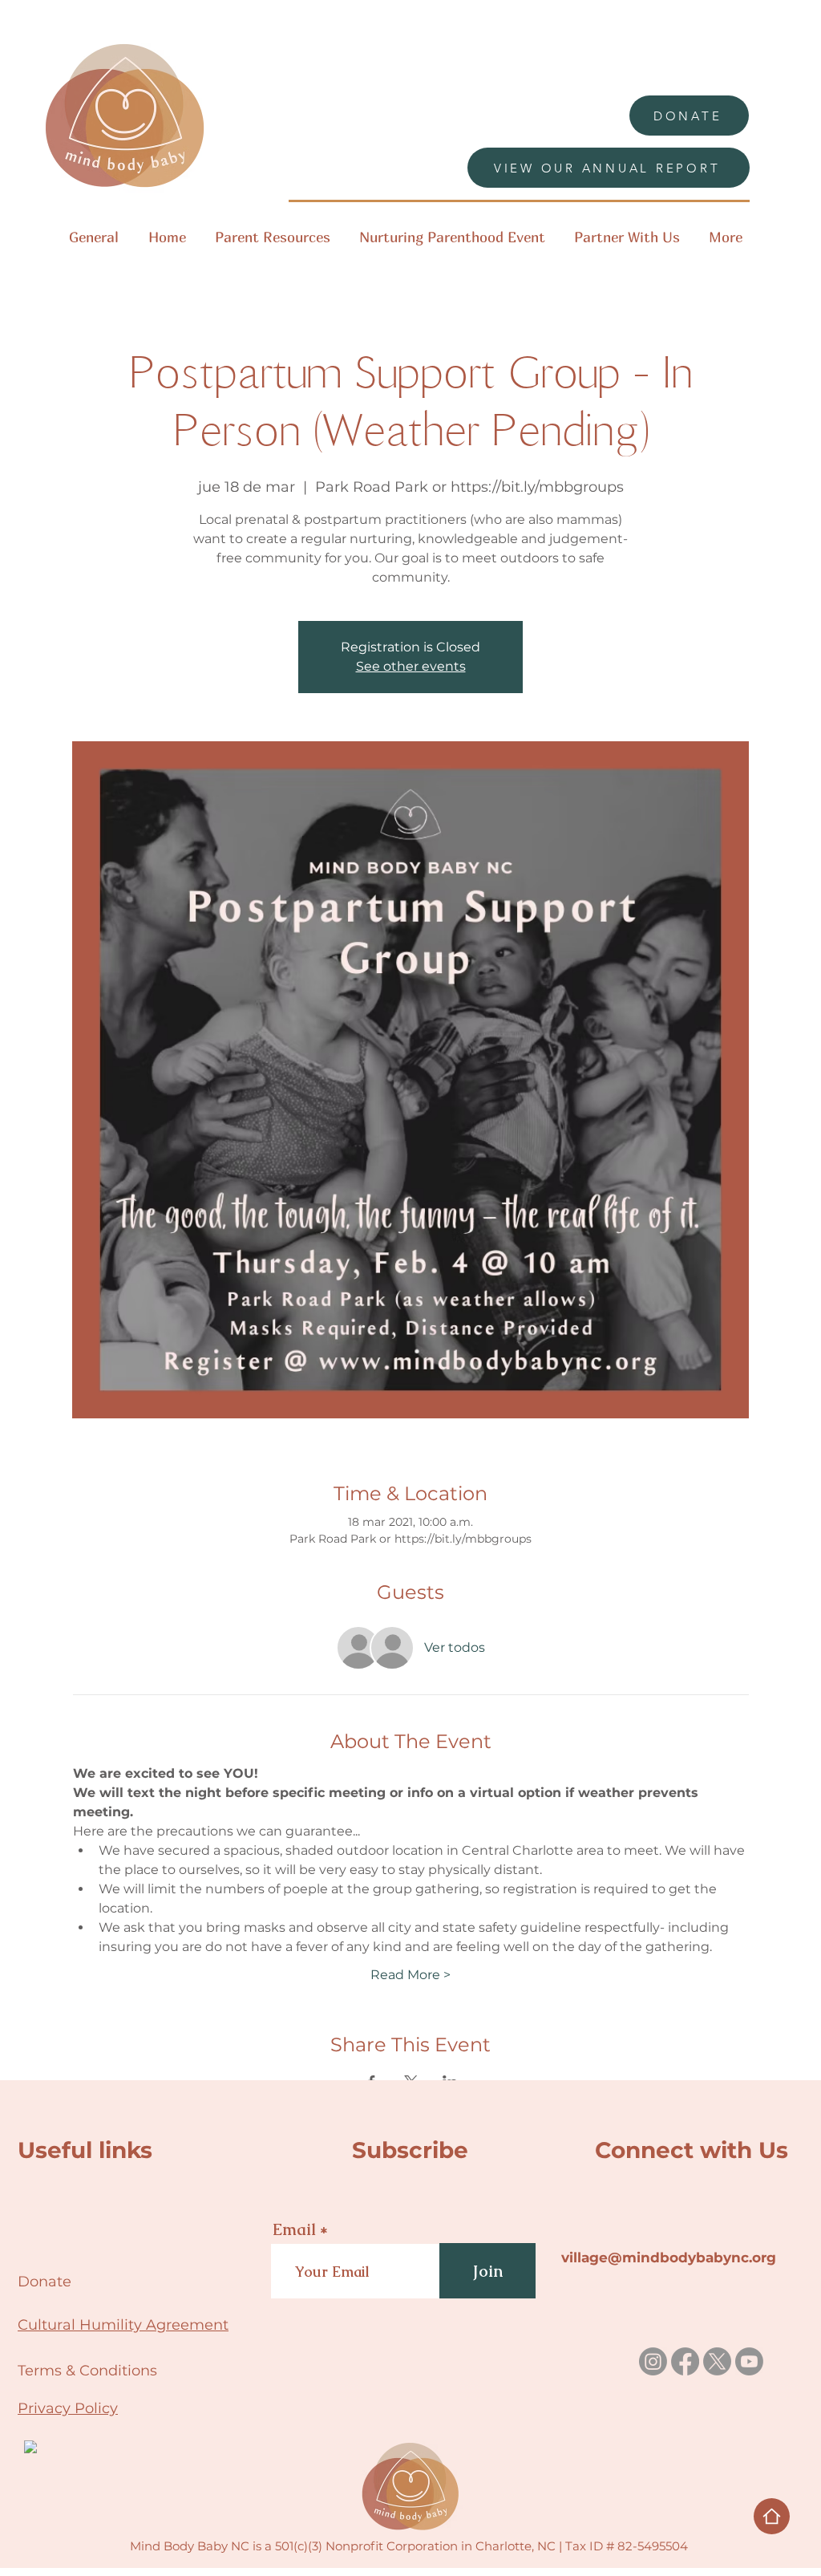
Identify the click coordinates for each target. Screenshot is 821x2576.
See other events (411, 666)
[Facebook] (685, 2361)
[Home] (772, 2516)
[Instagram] (653, 2361)
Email (294, 2229)
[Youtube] (749, 2361)
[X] (717, 2361)
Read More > (410, 1975)
